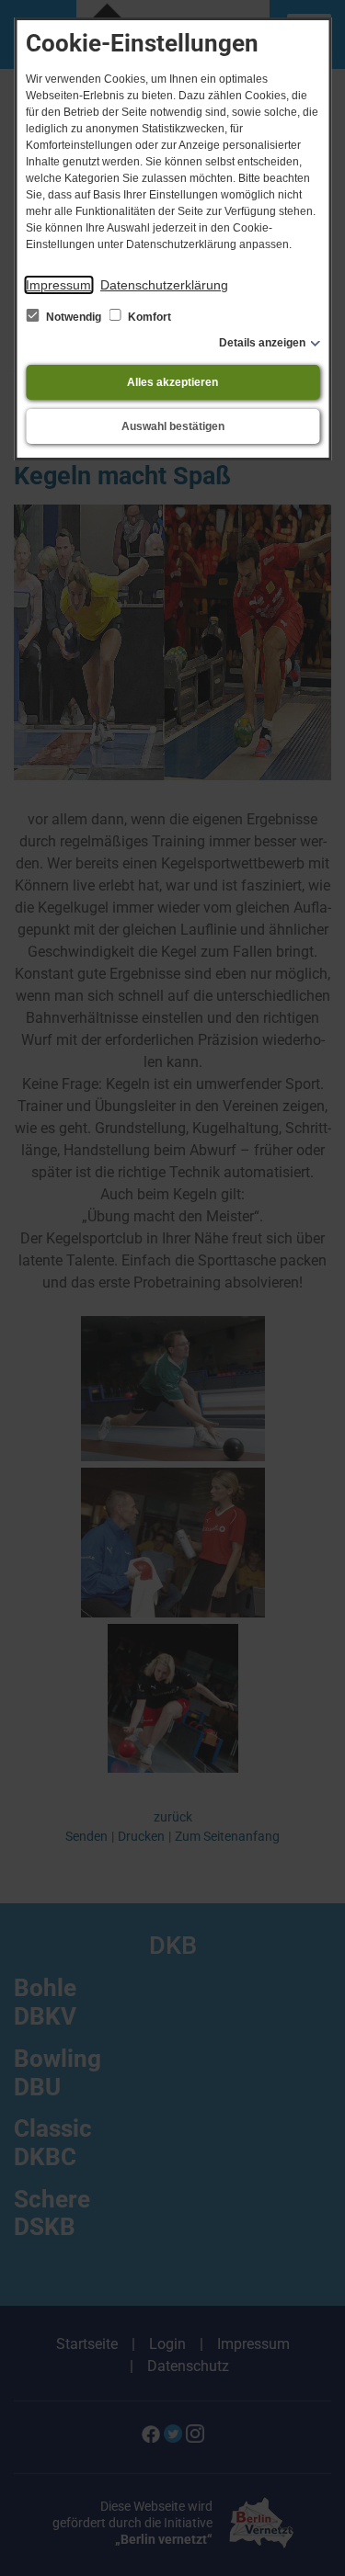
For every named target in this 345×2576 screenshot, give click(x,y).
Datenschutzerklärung (164, 285)
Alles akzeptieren (172, 382)
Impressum (58, 285)
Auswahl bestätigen (173, 426)
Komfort (148, 317)
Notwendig (74, 317)
